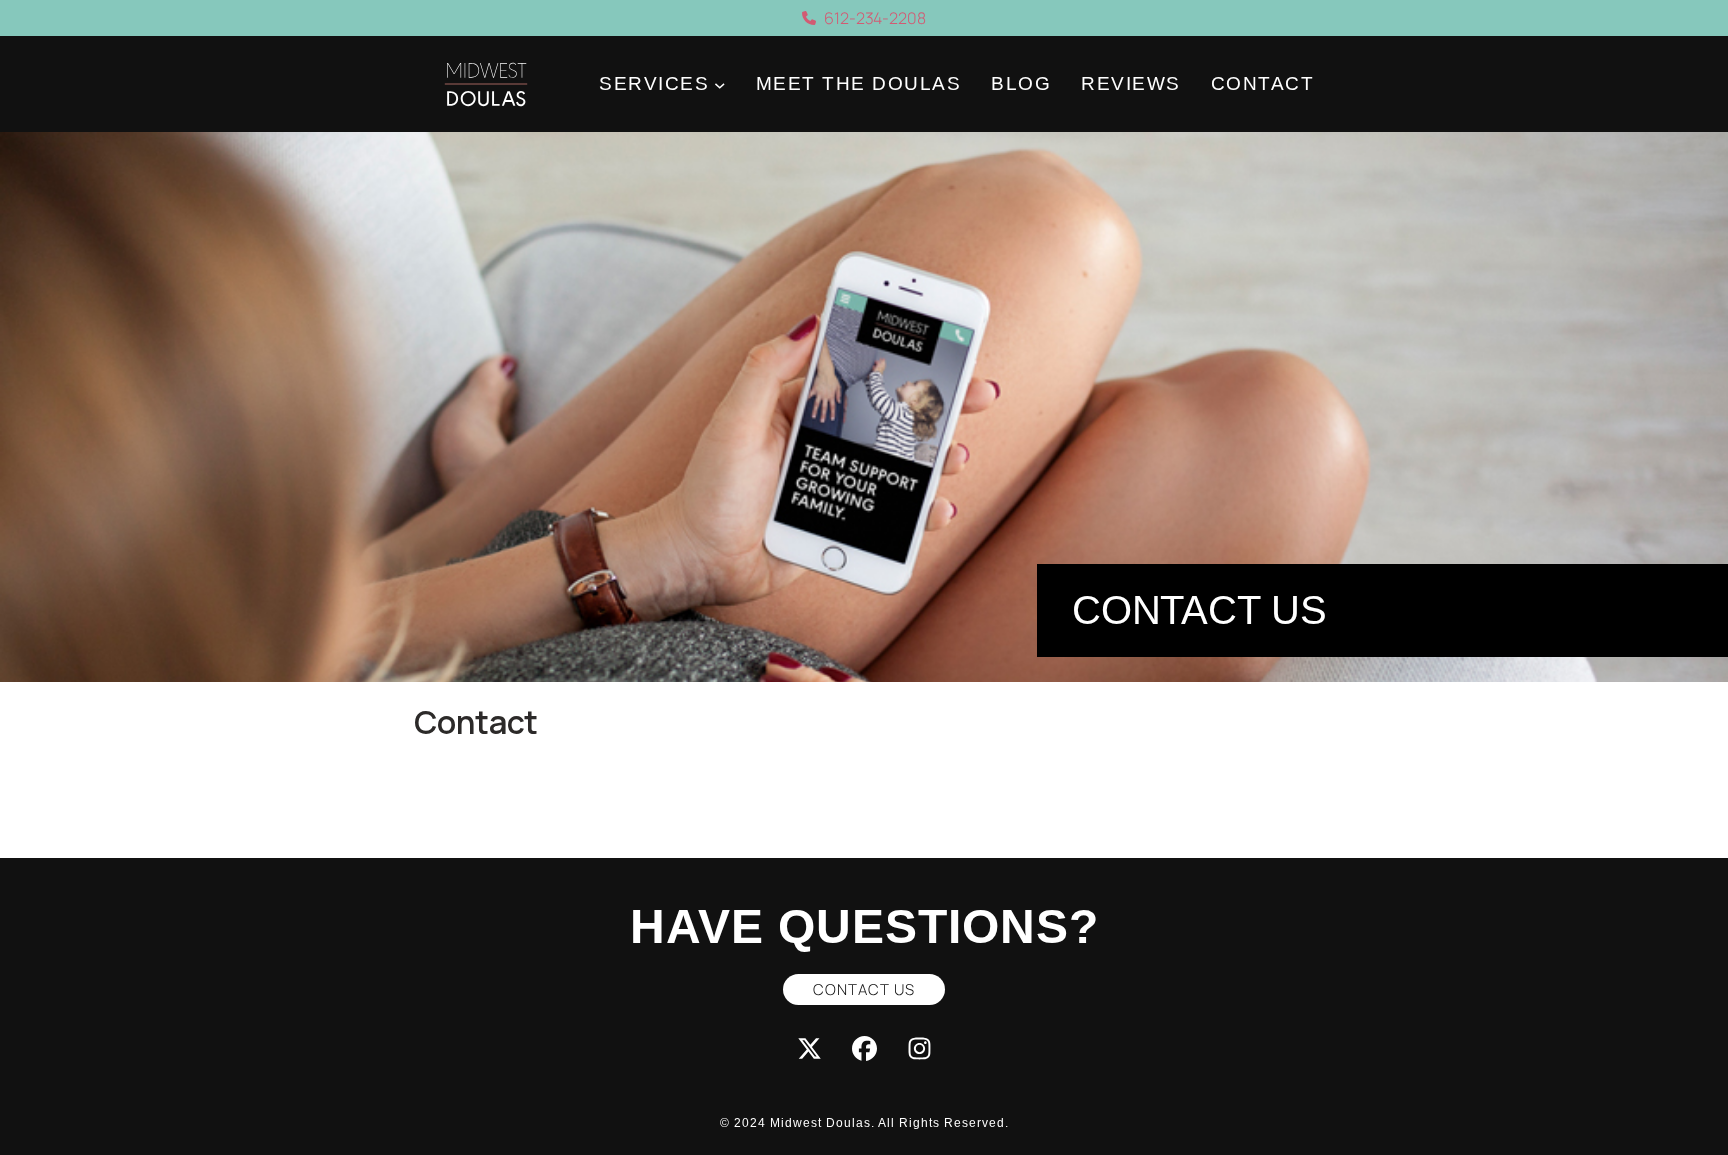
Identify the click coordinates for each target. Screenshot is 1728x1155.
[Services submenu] (720, 85)
